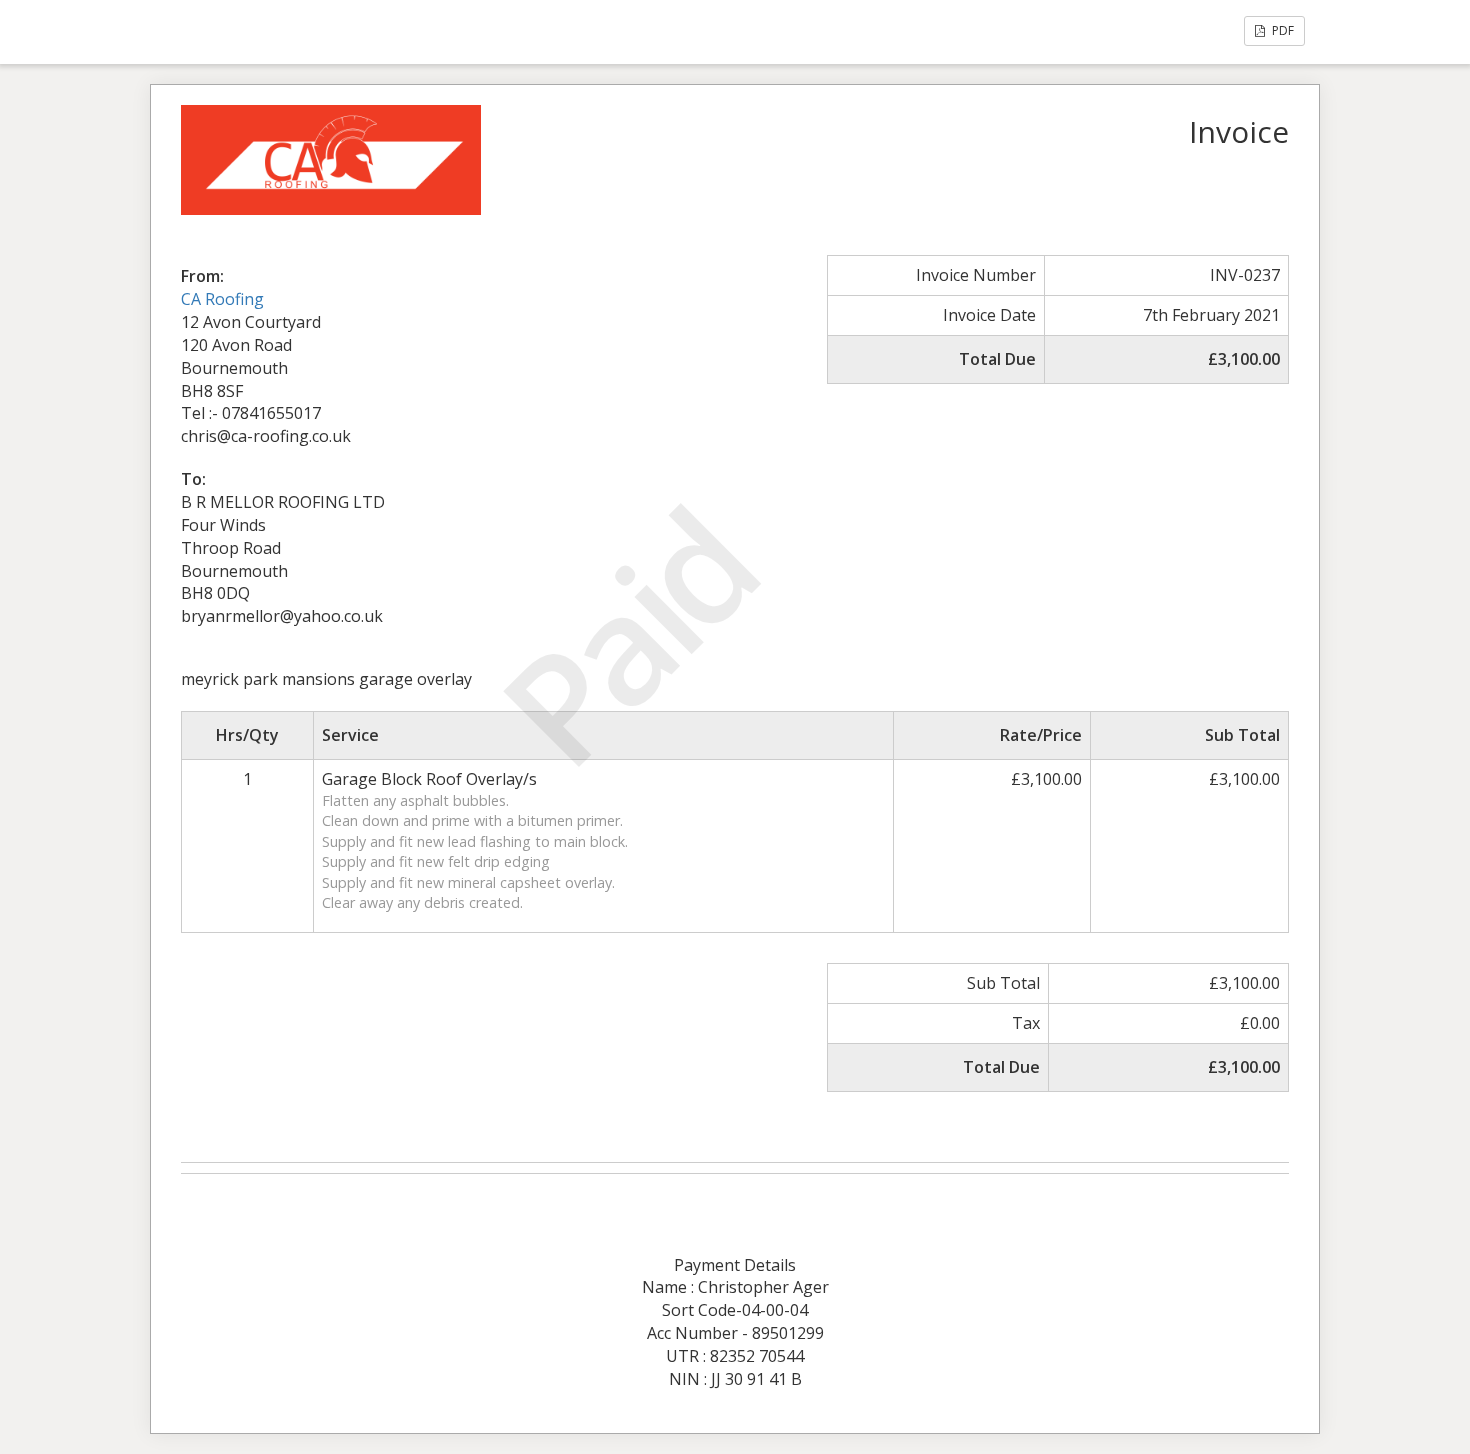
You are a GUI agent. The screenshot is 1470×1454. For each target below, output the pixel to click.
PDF (1281, 30)
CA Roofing (222, 299)
